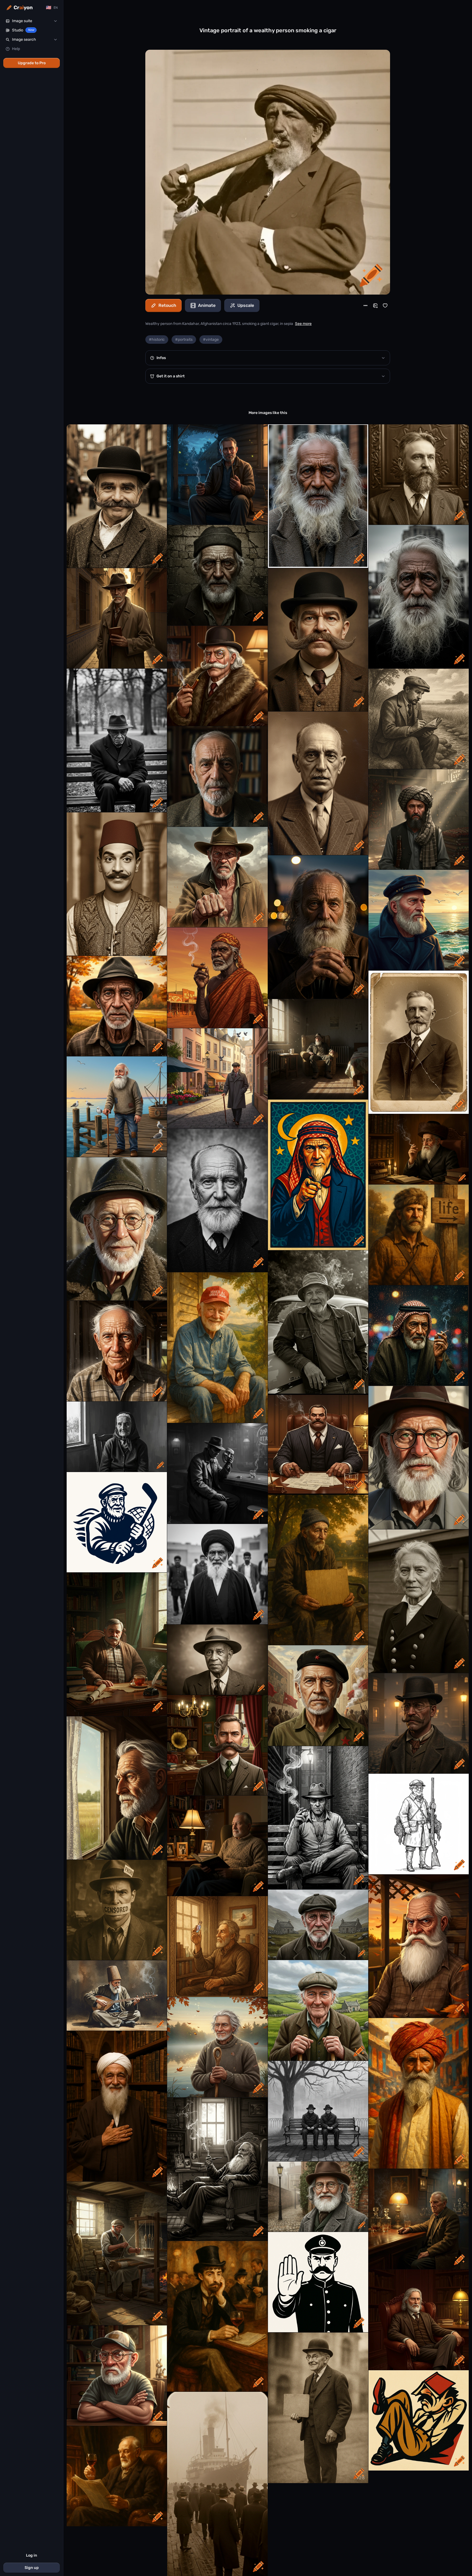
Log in (32, 2555)
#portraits (184, 340)
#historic (157, 340)
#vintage (211, 340)
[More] (365, 306)
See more (303, 324)
